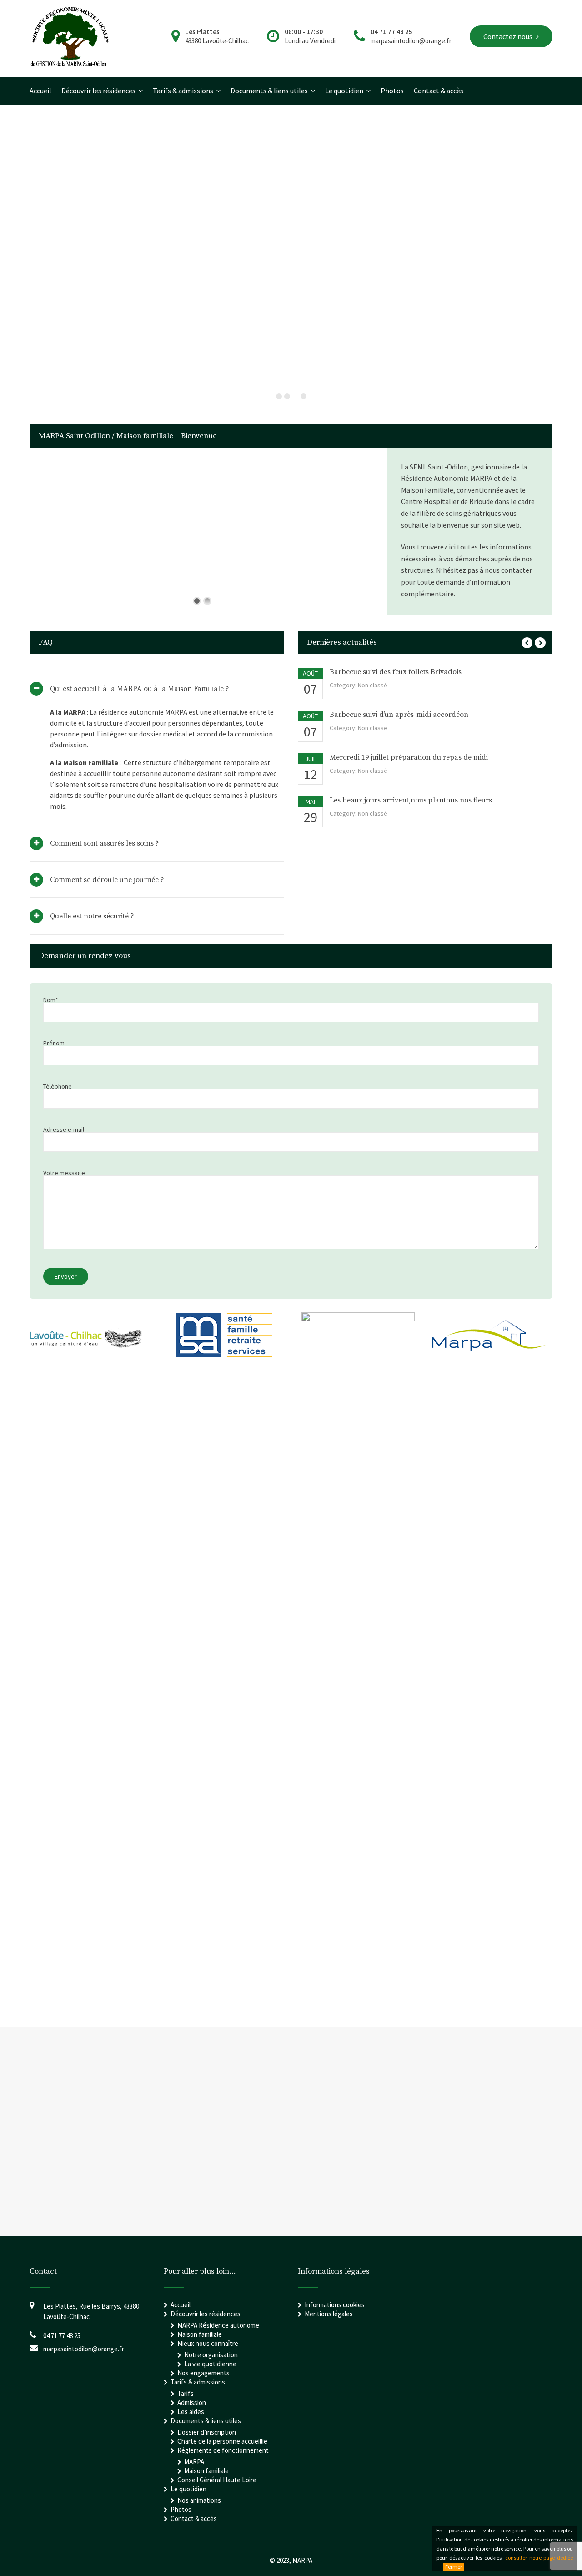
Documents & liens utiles (269, 91)
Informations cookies (335, 2305)
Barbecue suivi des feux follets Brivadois (396, 672)
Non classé (373, 685)
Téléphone (58, 1087)
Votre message (64, 1173)
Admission (192, 2402)
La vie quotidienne (210, 2364)
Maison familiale (200, 2334)
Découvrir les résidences (98, 91)
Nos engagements (203, 2373)
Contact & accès (439, 91)
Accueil (40, 91)
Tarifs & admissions (183, 91)
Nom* (51, 1001)
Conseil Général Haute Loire (217, 2480)
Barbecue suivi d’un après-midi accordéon (399, 715)
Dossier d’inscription (207, 2432)
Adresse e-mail (64, 1130)
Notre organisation (211, 2355)
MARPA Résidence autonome (218, 2325)
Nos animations (199, 2500)
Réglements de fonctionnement (223, 2450)
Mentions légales (329, 2314)
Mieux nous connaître (208, 2343)
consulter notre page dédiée (539, 2558)
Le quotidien (344, 91)
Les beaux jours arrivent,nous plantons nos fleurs (411, 800)
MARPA (194, 2462)
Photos (392, 91)
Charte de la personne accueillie (222, 2441)
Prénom (54, 1044)
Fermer (454, 2567)
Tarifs (186, 2393)
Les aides (191, 2412)
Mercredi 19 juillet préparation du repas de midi (409, 757)
